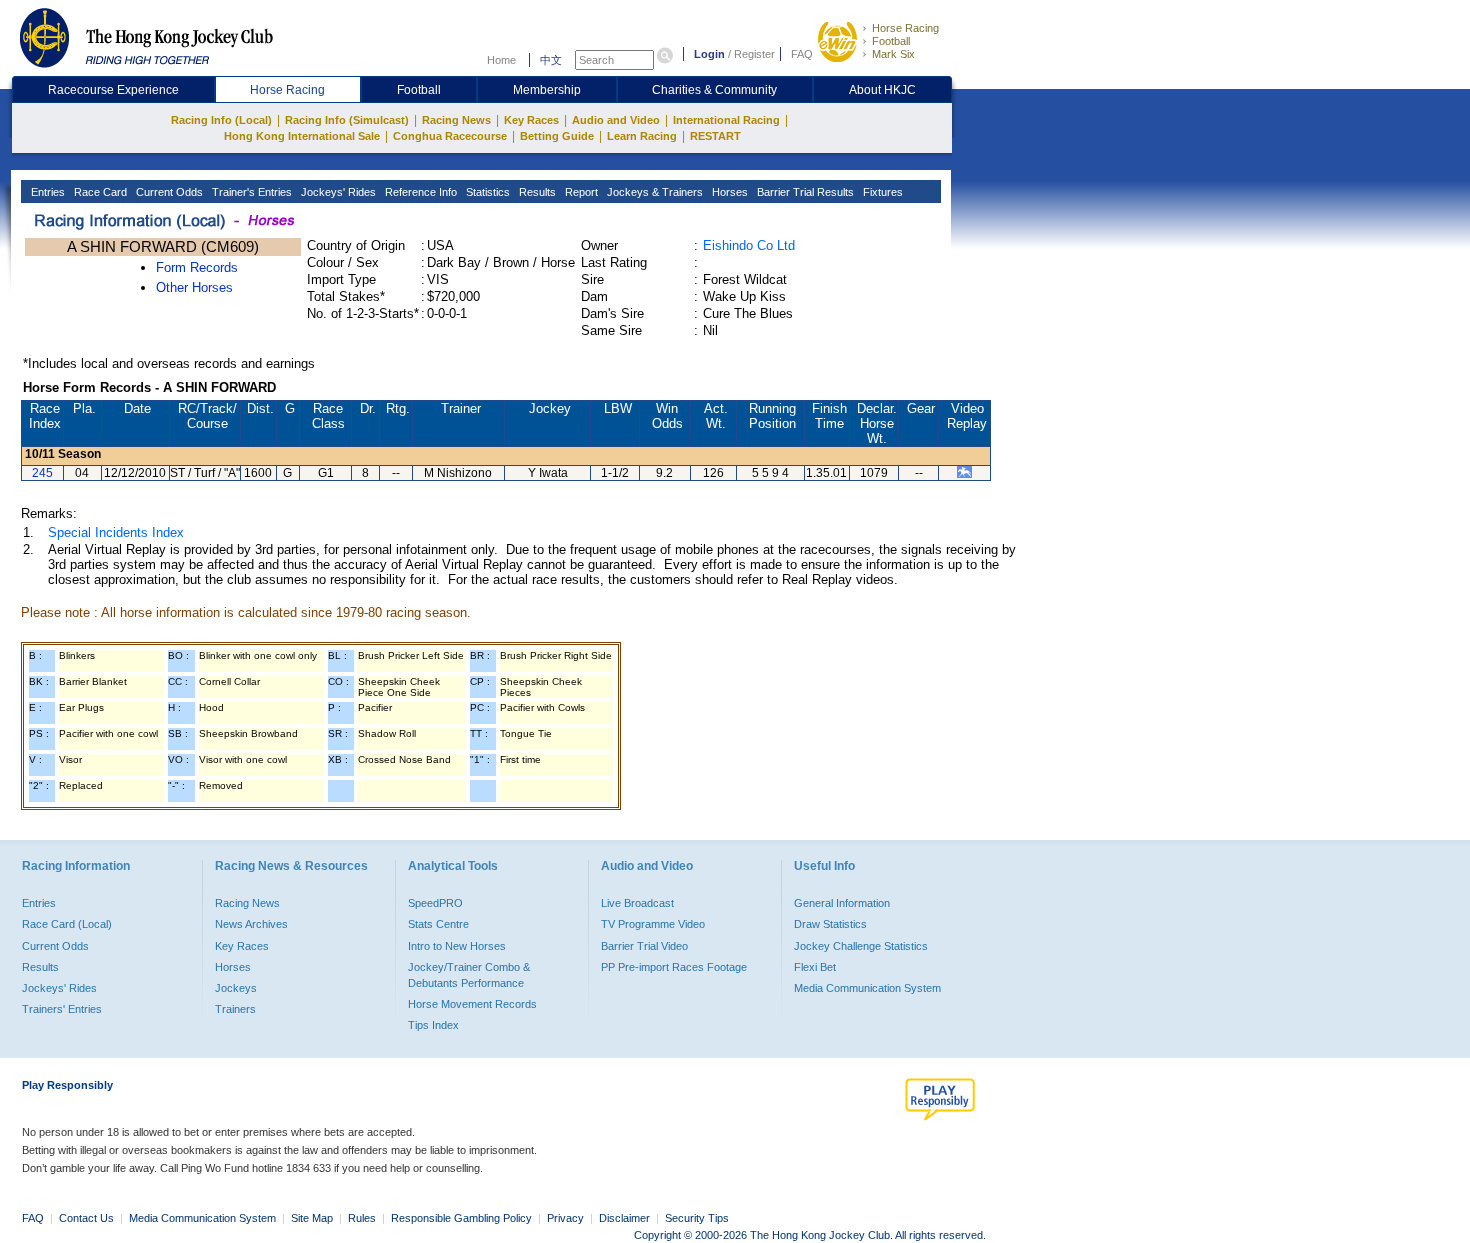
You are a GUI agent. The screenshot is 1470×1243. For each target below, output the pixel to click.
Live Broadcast (637, 903)
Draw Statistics (830, 924)
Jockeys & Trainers (653, 192)
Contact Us (86, 1218)
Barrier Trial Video (644, 946)
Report (580, 192)
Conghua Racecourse (450, 136)
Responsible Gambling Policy (461, 1218)
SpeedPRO (435, 903)
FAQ (802, 54)
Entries (46, 192)
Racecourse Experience (113, 90)
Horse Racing (905, 28)
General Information (842, 903)
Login (709, 54)
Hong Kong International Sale (302, 136)
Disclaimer (624, 1218)
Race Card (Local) (67, 924)
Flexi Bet (815, 967)
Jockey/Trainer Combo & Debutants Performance (469, 975)
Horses (728, 192)
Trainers (235, 1009)
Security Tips (697, 1218)
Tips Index (433, 1025)
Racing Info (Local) (221, 120)
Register (754, 54)
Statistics (486, 192)
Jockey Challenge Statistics (861, 946)
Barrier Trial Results (804, 192)
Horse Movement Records (472, 1004)
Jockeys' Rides (337, 192)
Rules (363, 1218)
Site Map (312, 1218)
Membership (547, 90)
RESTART (715, 136)
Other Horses (194, 287)
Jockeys (236, 988)
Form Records (197, 267)
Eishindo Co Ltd (749, 245)
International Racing (726, 120)
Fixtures (881, 192)
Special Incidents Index (116, 532)
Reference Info (419, 192)
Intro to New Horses (457, 946)
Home (501, 60)
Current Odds (168, 192)
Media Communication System (867, 988)
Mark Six (893, 54)
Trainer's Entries (250, 192)
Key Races (531, 120)
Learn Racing (642, 136)
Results (536, 192)
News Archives (251, 924)
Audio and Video (616, 120)
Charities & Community (714, 90)
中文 (551, 60)
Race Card (99, 192)
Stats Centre (438, 924)
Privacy (565, 1218)
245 (42, 473)
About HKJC (882, 90)
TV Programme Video (653, 924)
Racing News (456, 120)
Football (891, 41)
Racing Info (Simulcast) (347, 120)
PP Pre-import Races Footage (674, 967)
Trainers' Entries (62, 1009)
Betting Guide (557, 136)
